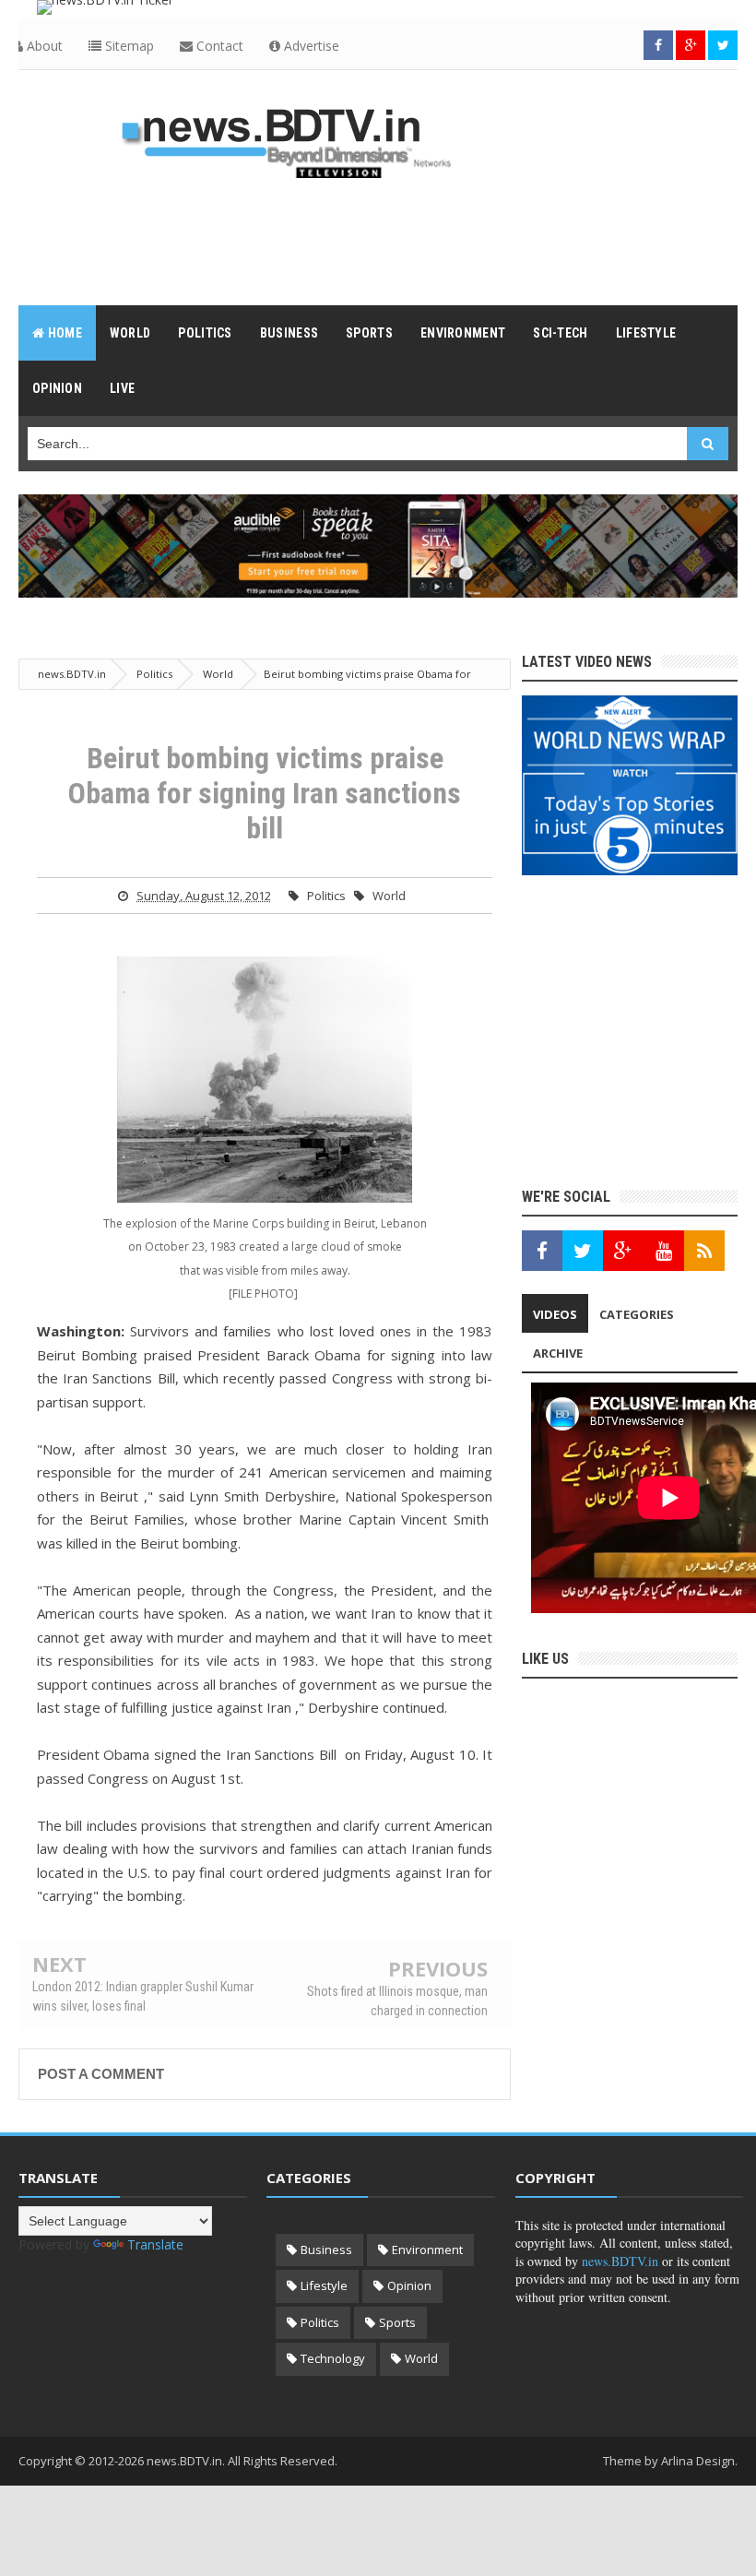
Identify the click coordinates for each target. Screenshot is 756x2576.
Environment (427, 2250)
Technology (333, 2358)
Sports (397, 2322)
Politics (326, 896)
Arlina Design (698, 2461)
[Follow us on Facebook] (658, 45)
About (43, 46)
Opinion (409, 2285)
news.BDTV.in (620, 2261)
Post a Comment (101, 2074)
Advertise (310, 46)
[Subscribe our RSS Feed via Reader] (704, 1251)
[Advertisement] (378, 241)
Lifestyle (324, 2285)
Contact (218, 46)
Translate (155, 2244)
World (389, 896)
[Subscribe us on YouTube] (664, 1251)
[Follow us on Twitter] (723, 45)
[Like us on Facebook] (542, 1251)
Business (326, 2250)
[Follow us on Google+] (691, 45)
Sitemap (128, 46)
